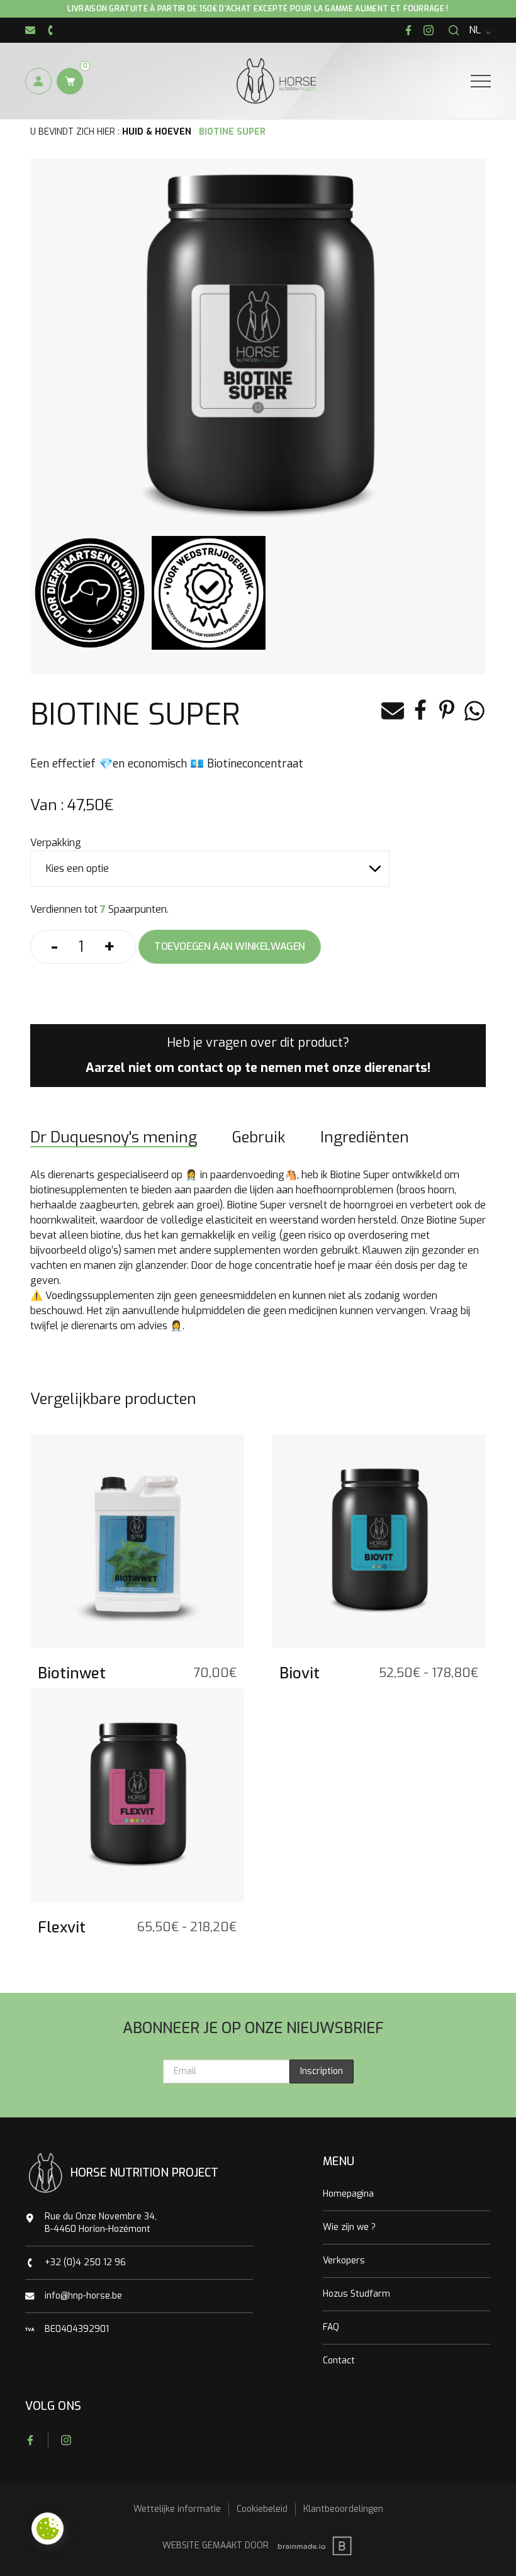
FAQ (331, 2327)
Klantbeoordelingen (343, 2509)
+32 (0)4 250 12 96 (85, 2262)
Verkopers (344, 2261)
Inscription (322, 2071)
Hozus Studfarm (356, 2294)
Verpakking (56, 843)
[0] (70, 81)
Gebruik (259, 1137)
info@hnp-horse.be (83, 2296)
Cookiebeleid (262, 2509)
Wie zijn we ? (349, 2227)
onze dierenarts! (381, 1068)
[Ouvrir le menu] (481, 81)
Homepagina (348, 2194)
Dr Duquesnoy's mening (114, 1137)
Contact (339, 2361)
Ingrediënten (365, 1137)
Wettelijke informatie (177, 2509)
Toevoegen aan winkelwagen (230, 946)
